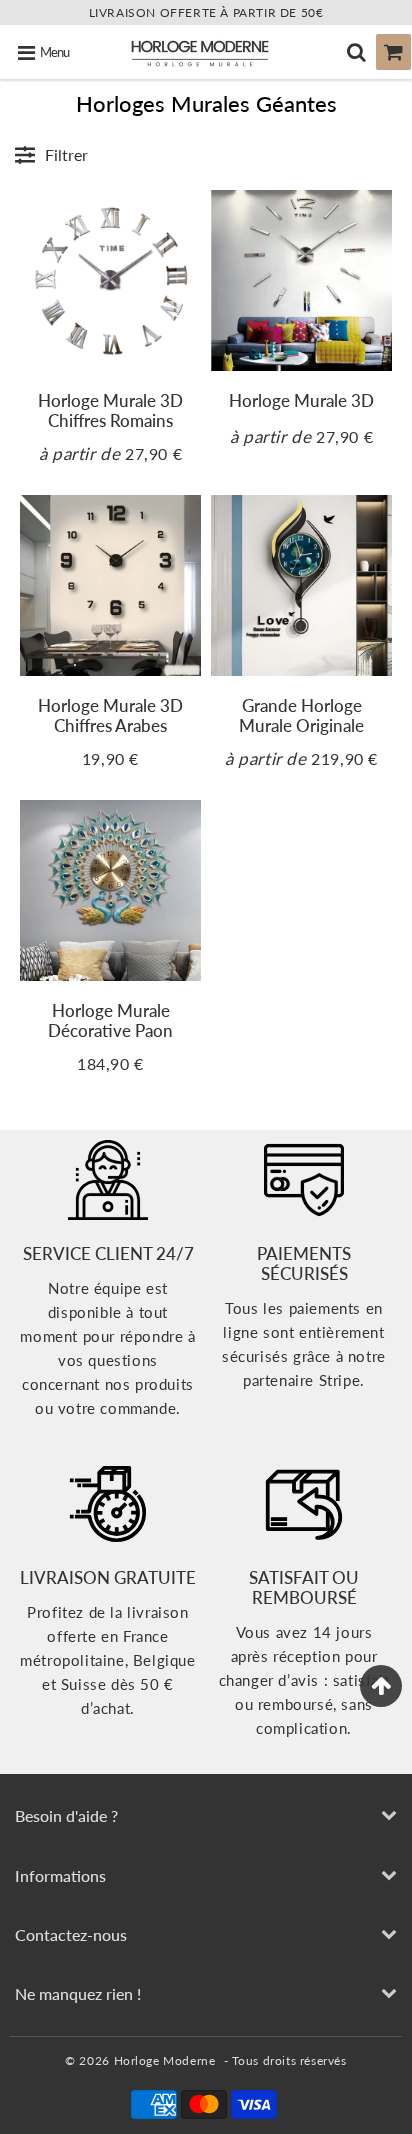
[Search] (356, 52)
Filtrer (66, 154)
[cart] (393, 52)
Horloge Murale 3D (301, 400)
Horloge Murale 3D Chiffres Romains (110, 410)
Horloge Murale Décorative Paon (110, 1020)
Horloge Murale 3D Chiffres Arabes (110, 715)
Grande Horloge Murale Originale (301, 715)
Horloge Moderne (165, 2060)
